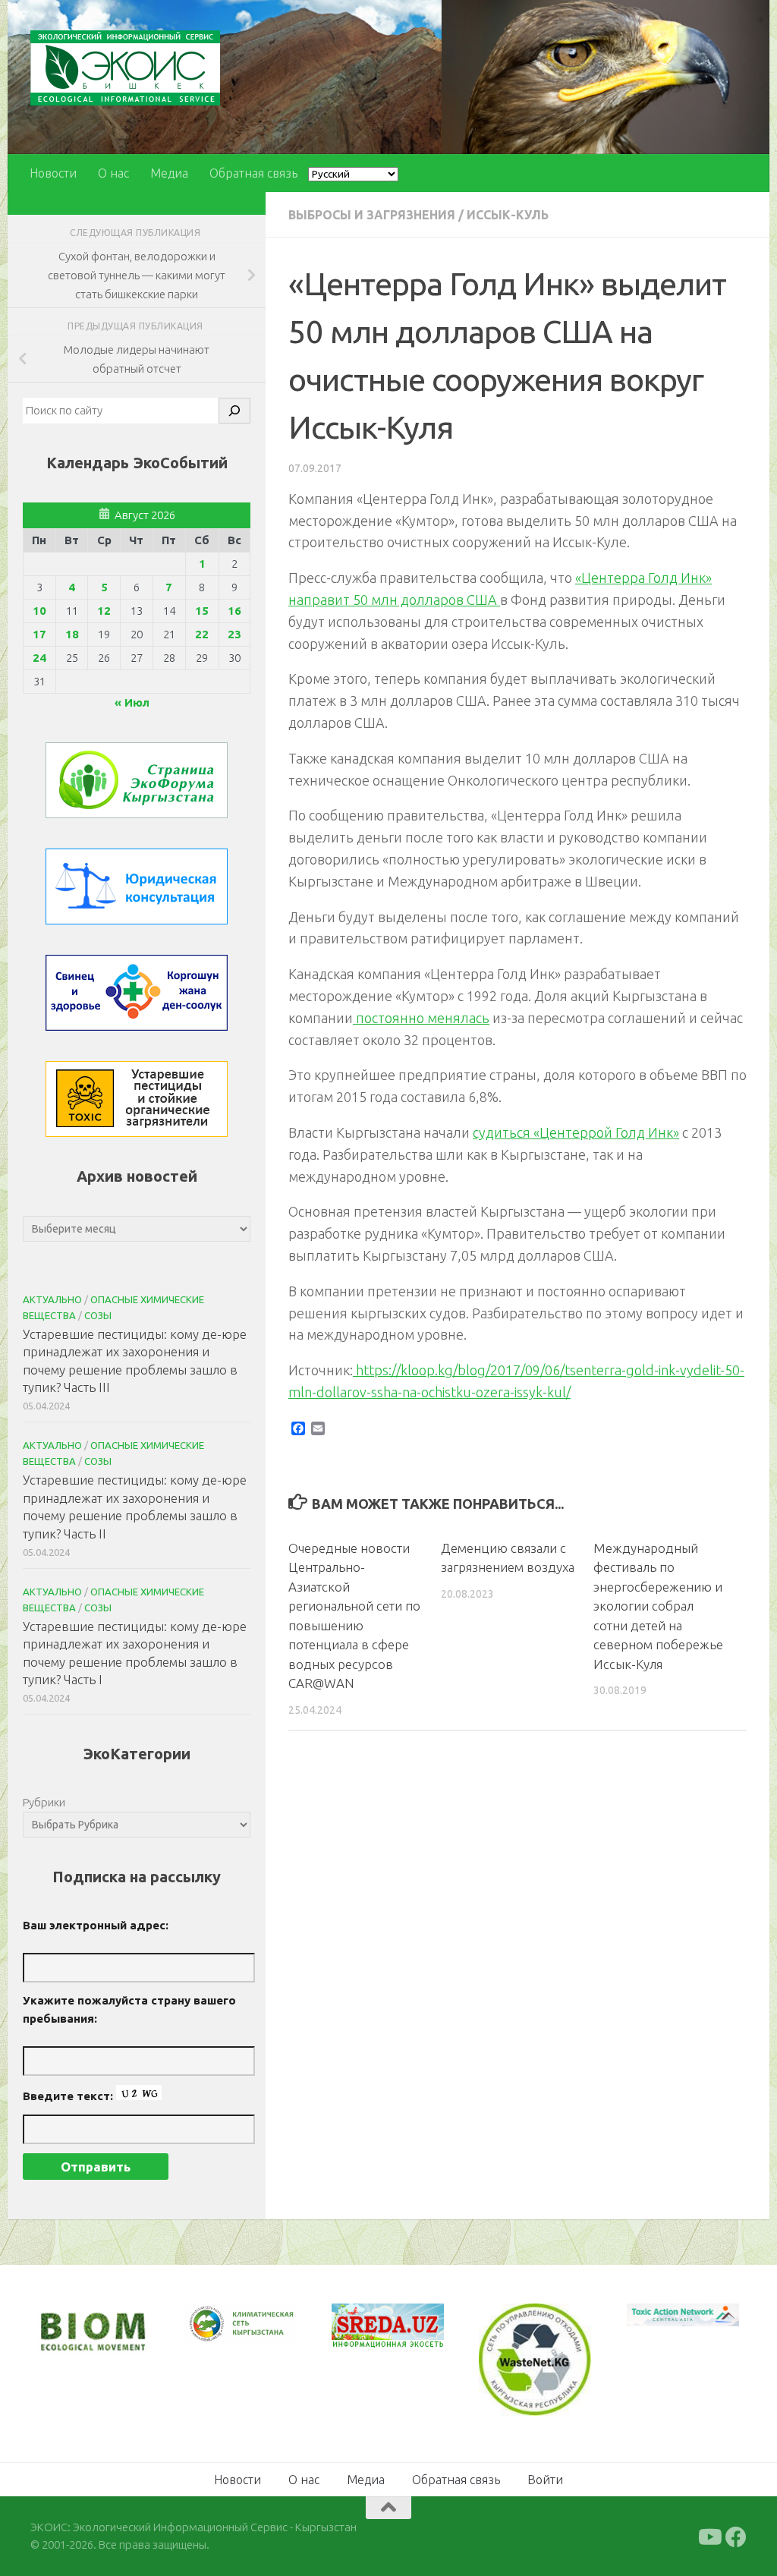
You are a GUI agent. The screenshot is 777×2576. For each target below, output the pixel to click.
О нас (113, 173)
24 (39, 658)
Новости (53, 173)
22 (202, 634)
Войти (545, 2480)
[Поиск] (234, 411)
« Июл (132, 702)
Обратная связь (253, 173)
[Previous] (215, 2324)
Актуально (52, 1299)
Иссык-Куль (508, 215)
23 (234, 634)
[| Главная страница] (125, 68)
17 (39, 634)
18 (72, 634)
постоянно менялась (421, 1018)
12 (104, 611)
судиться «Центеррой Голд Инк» (576, 1132)
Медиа (169, 173)
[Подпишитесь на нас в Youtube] (709, 2537)
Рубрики (44, 1802)
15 (202, 611)
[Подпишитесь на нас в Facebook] (736, 2537)
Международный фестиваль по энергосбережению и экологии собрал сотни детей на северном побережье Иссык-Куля (658, 1606)
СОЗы (98, 1315)
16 (234, 611)
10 (39, 611)
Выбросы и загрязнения (372, 215)
